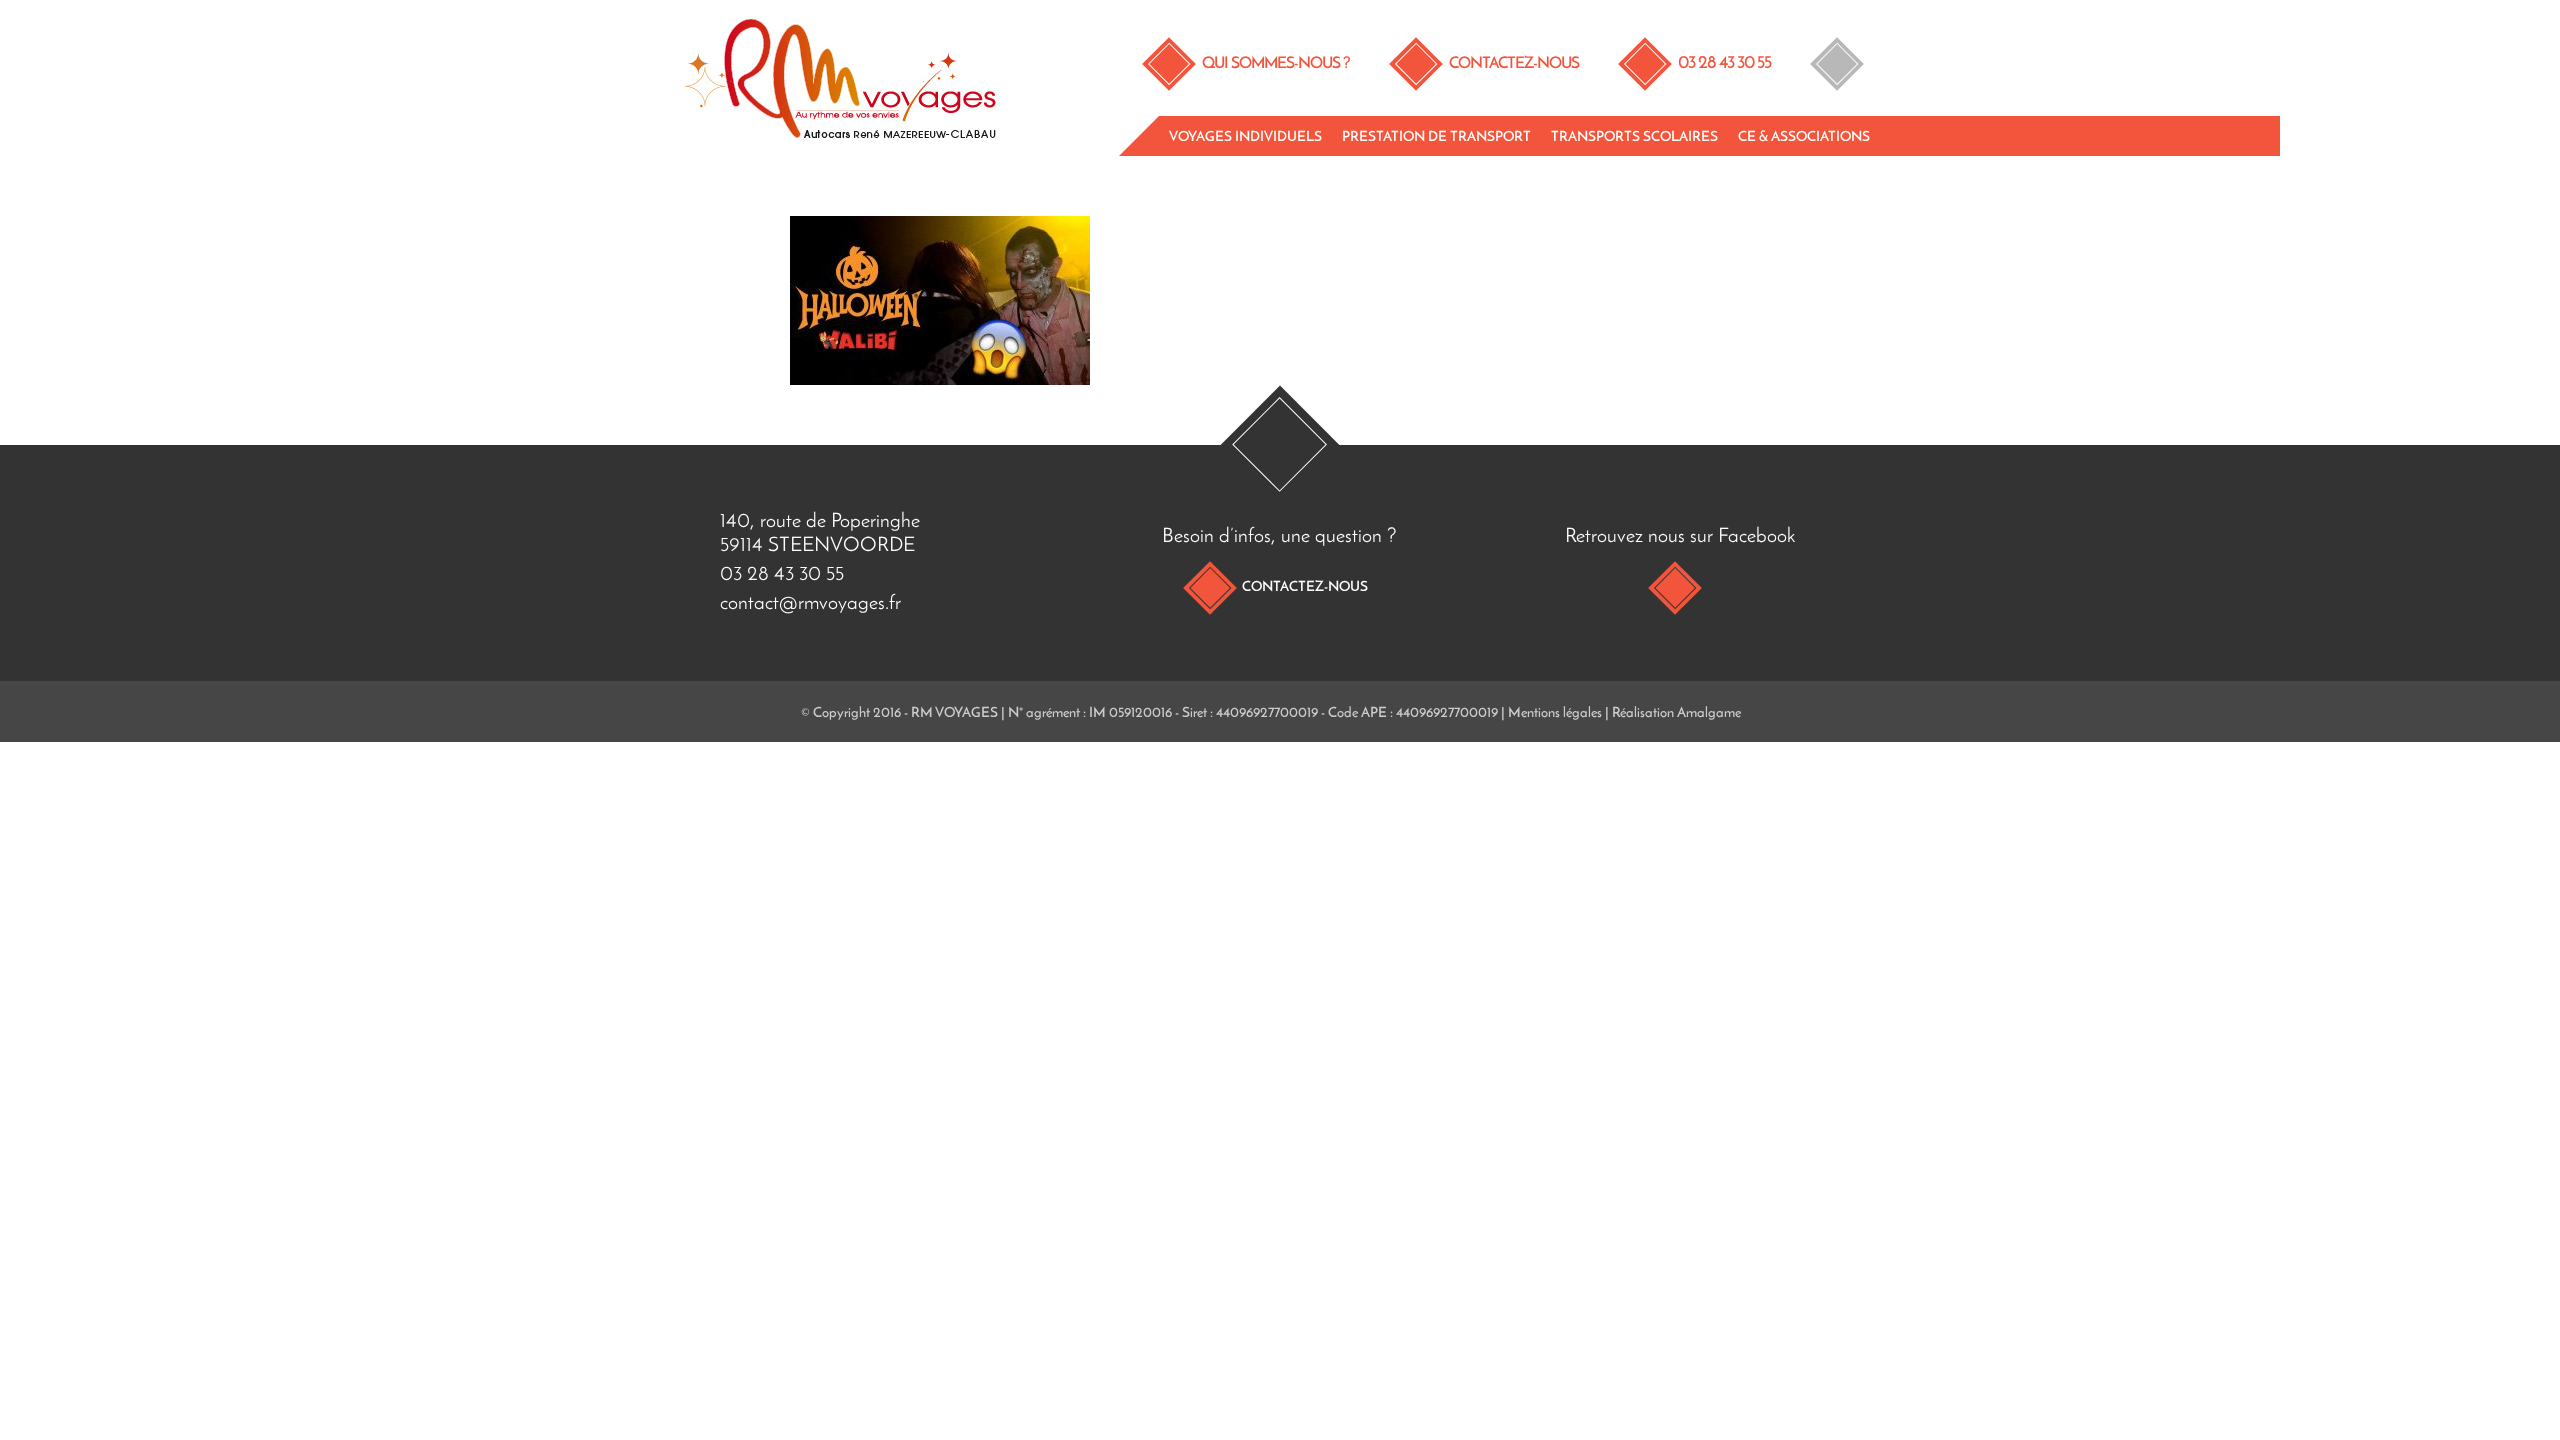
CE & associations (1804, 137)
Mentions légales (1555, 713)
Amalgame (1709, 713)
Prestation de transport (1436, 137)
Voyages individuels (1245, 137)
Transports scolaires (1634, 137)
